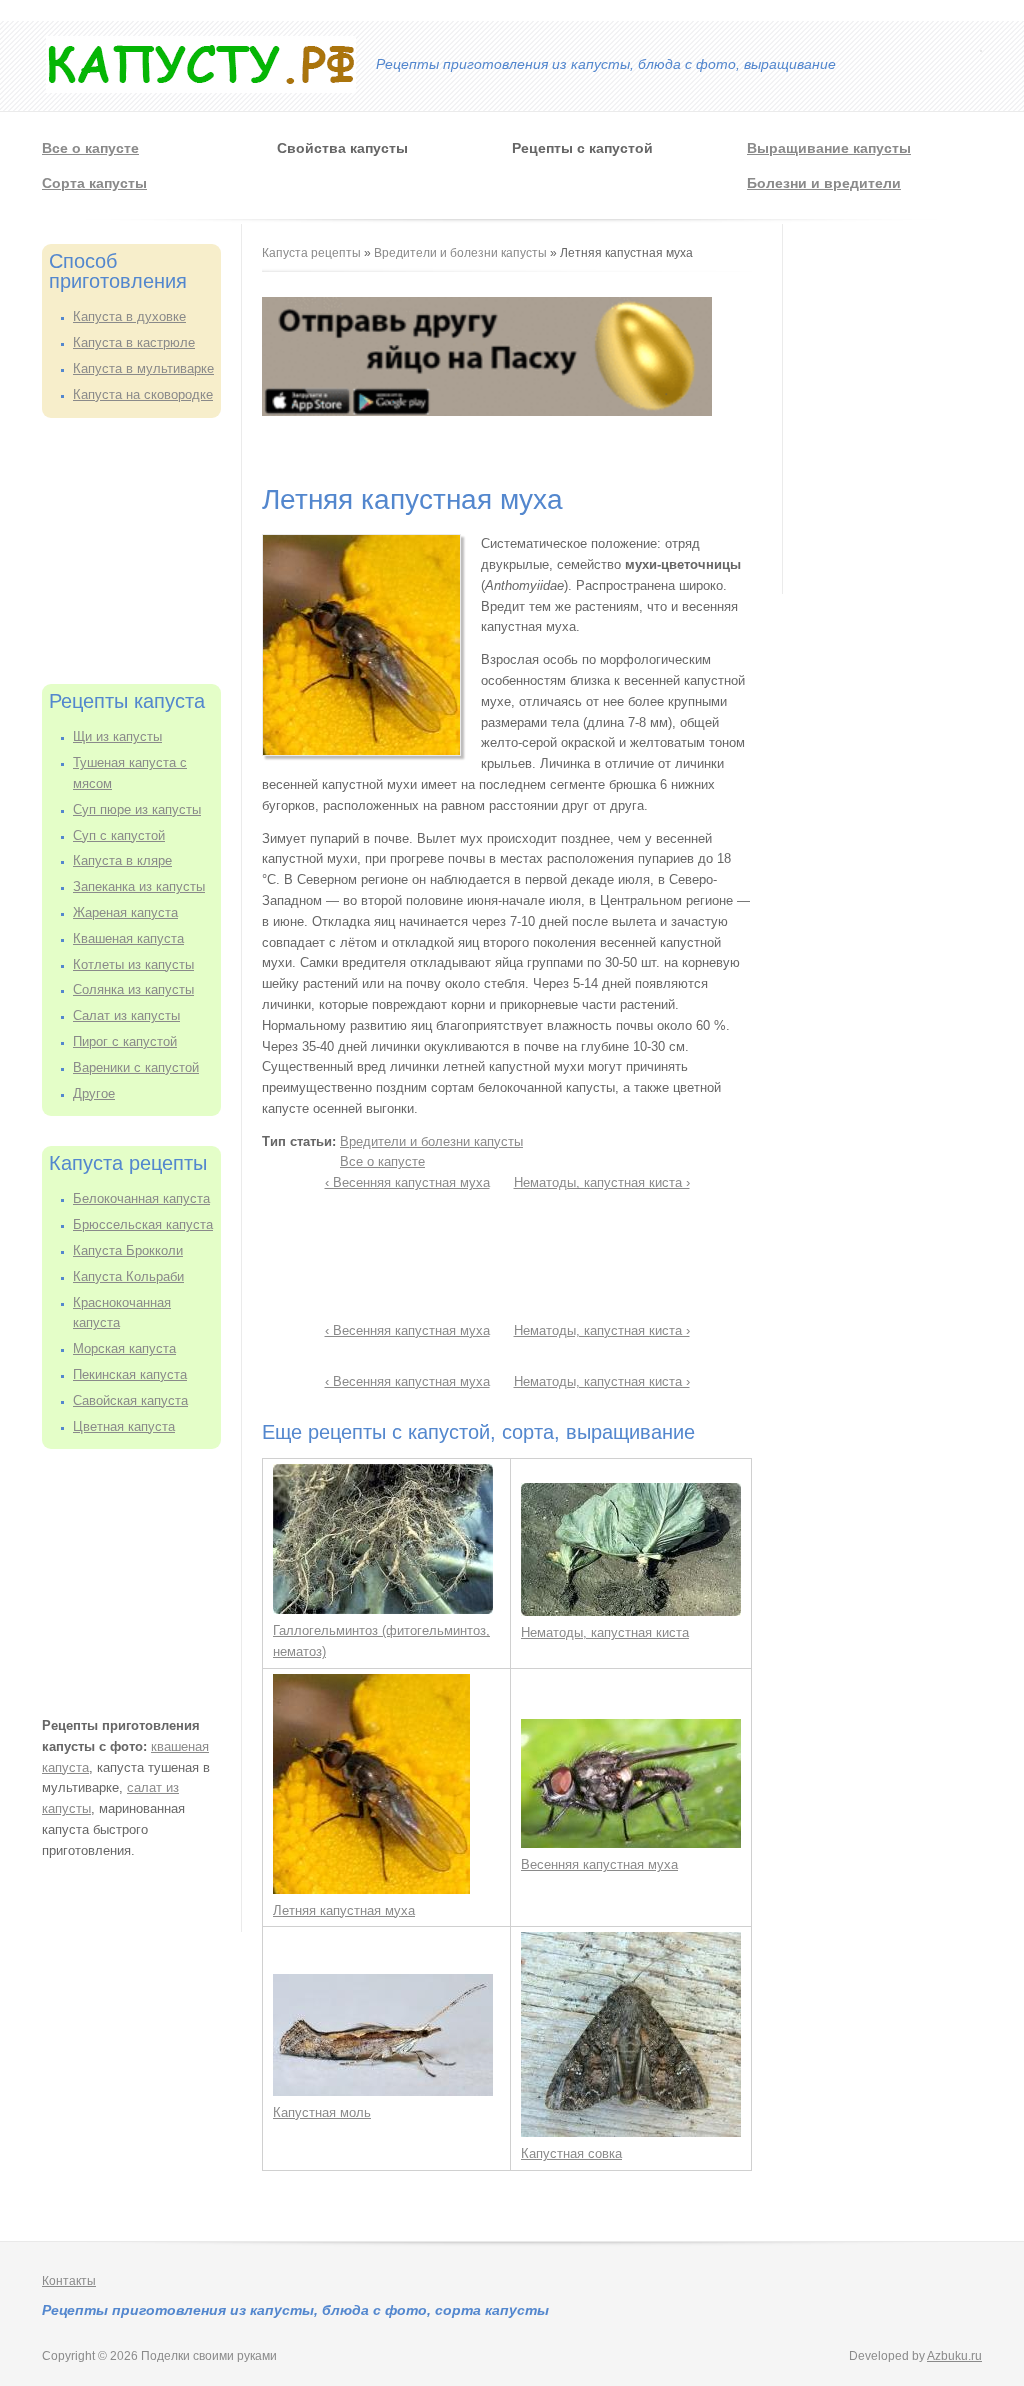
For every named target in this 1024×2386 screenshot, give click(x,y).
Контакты (69, 2281)
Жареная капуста (125, 912)
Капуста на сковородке (143, 394)
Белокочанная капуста (141, 1198)
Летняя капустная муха (344, 1910)
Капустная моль (322, 2112)
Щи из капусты (117, 736)
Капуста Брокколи (128, 1250)
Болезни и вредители (824, 183)
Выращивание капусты (829, 148)
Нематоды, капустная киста (605, 1632)
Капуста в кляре (122, 860)
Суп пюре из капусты (137, 809)
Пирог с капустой (125, 1041)
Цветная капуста (124, 1426)
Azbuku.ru (954, 2356)
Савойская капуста (130, 1400)
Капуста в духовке (129, 316)
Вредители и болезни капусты (460, 253)
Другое (94, 1093)
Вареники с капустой (136, 1067)
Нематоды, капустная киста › (602, 1182)
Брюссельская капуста (143, 1224)
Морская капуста (124, 1348)
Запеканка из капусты (139, 886)
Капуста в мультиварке (143, 368)
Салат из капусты (126, 1015)
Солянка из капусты (133, 989)
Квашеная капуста (128, 938)
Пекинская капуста (130, 1374)
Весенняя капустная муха (599, 1864)
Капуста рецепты (313, 253)
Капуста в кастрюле (134, 342)
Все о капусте (90, 148)
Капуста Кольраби (128, 1276)
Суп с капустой (119, 835)
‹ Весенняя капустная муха (407, 1182)
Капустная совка (571, 2153)
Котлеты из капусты (133, 964)
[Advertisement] (142, 548)
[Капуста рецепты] (201, 88)
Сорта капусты (94, 183)
